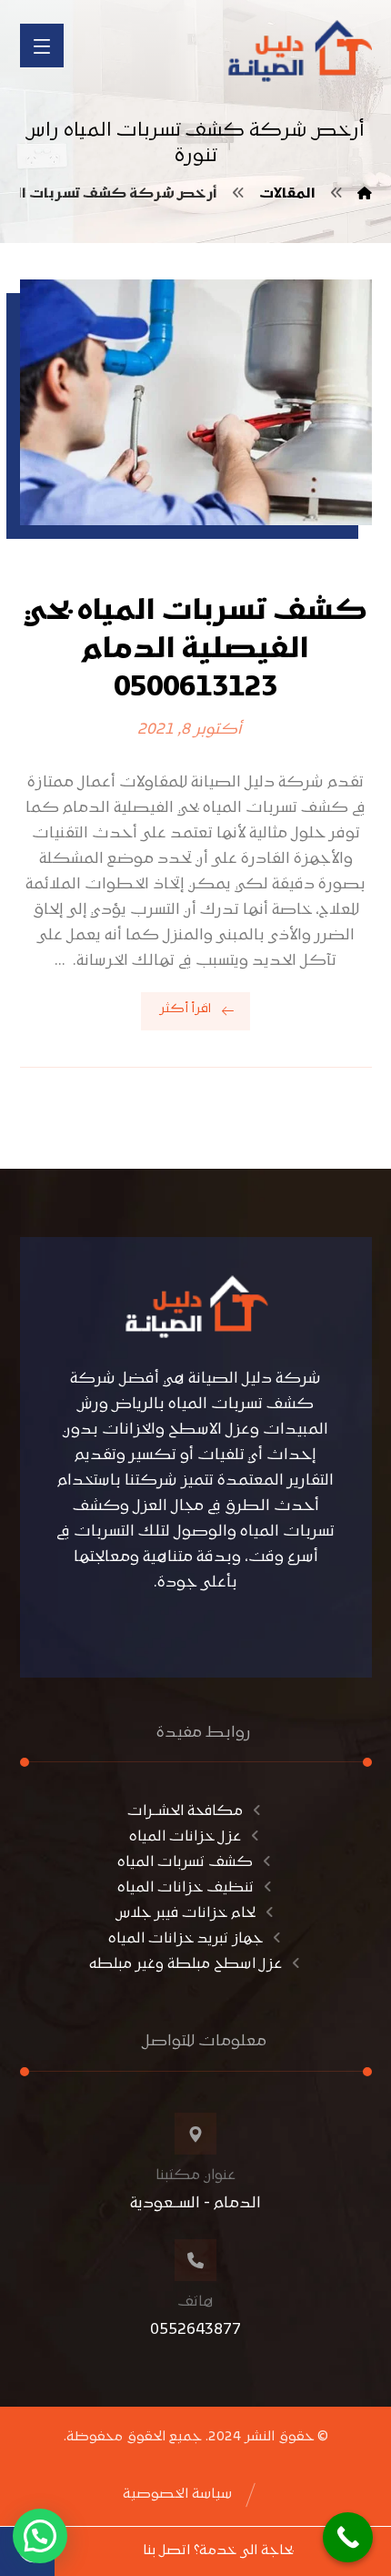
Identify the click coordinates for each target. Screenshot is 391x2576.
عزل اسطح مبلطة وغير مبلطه (185, 1964)
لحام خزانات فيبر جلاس (185, 1913)
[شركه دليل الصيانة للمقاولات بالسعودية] (297, 51)
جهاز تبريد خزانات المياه (185, 1939)
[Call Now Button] (348, 2537)
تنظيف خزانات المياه (185, 1888)
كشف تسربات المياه (185, 1862)
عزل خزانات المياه (185, 1837)
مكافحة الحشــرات (185, 1811)
